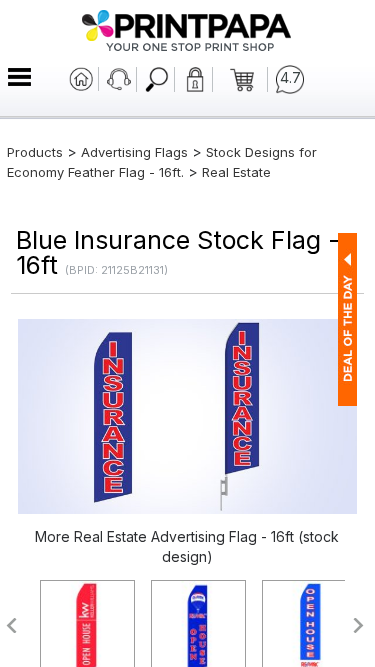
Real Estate (236, 172)
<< (10, 625)
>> (359, 625)
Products (35, 152)
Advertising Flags (134, 152)
